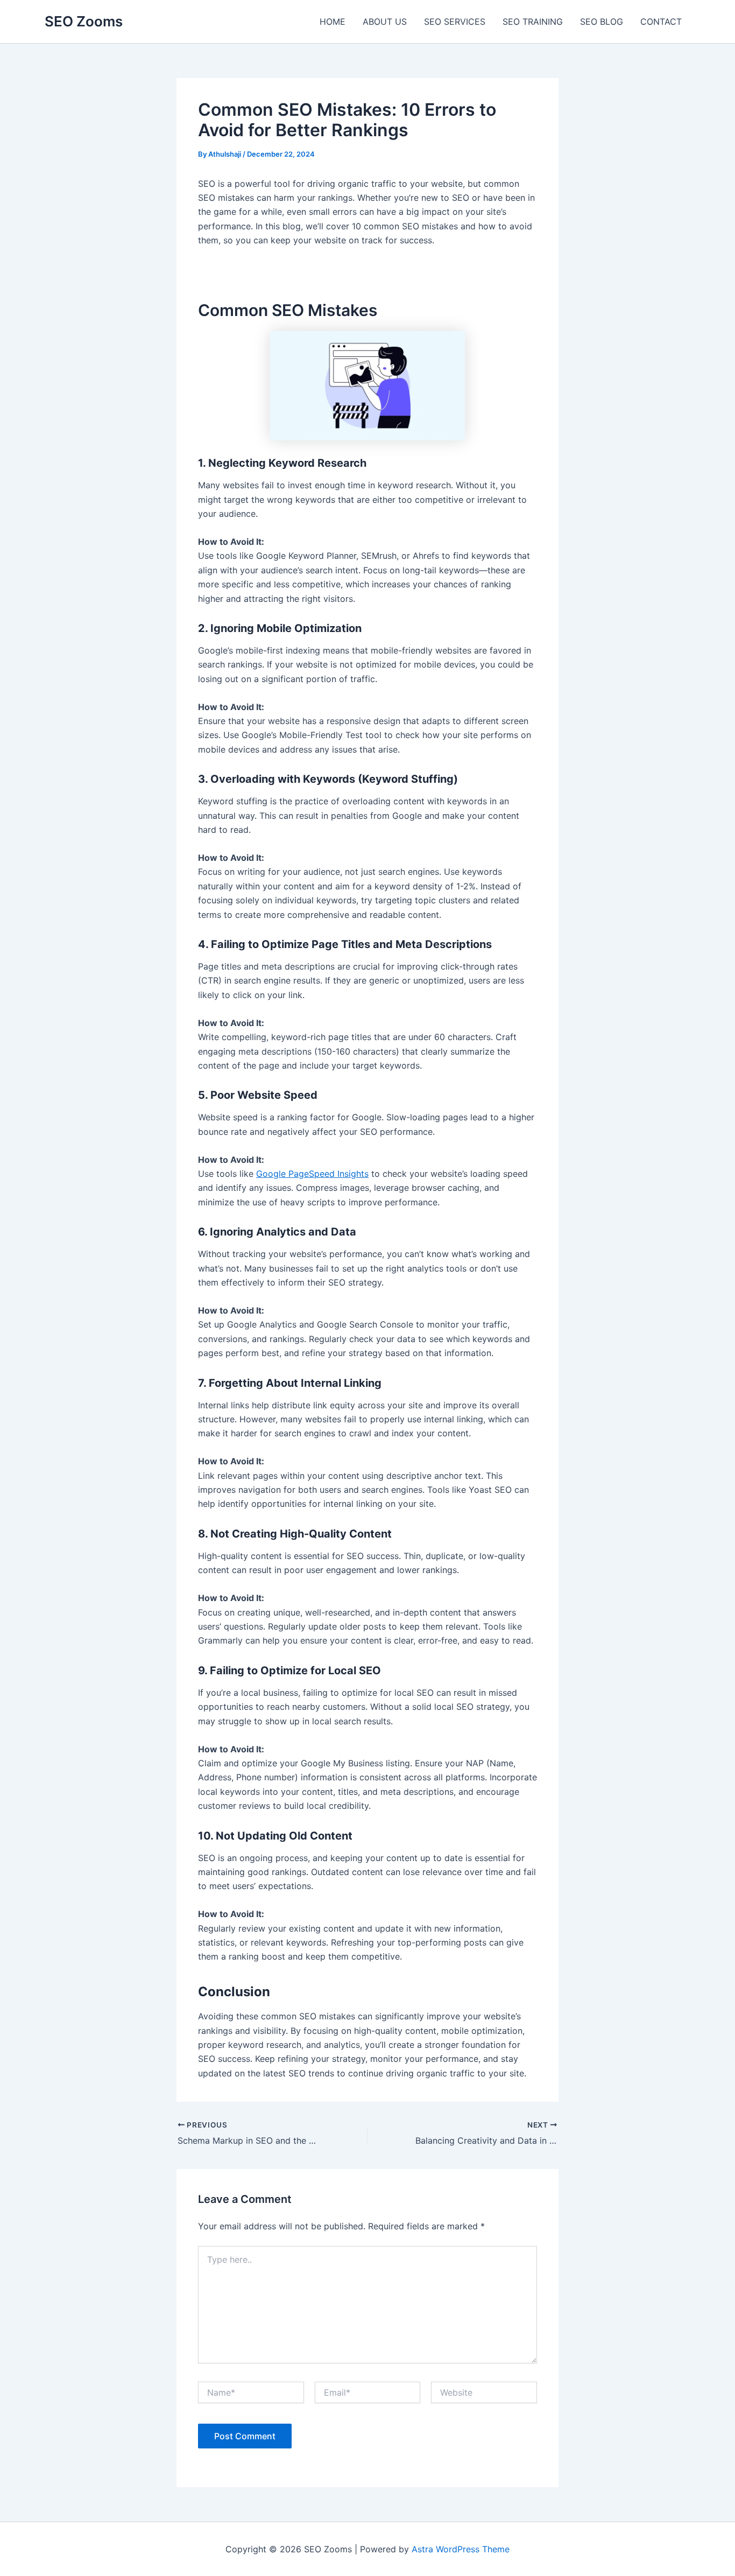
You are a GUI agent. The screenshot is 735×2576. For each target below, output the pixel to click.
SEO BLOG (602, 22)
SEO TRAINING (533, 22)
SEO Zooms (84, 21)
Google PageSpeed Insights (312, 1174)
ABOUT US (385, 22)
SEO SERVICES (455, 22)
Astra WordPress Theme (461, 2549)
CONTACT (661, 22)
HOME (333, 22)
